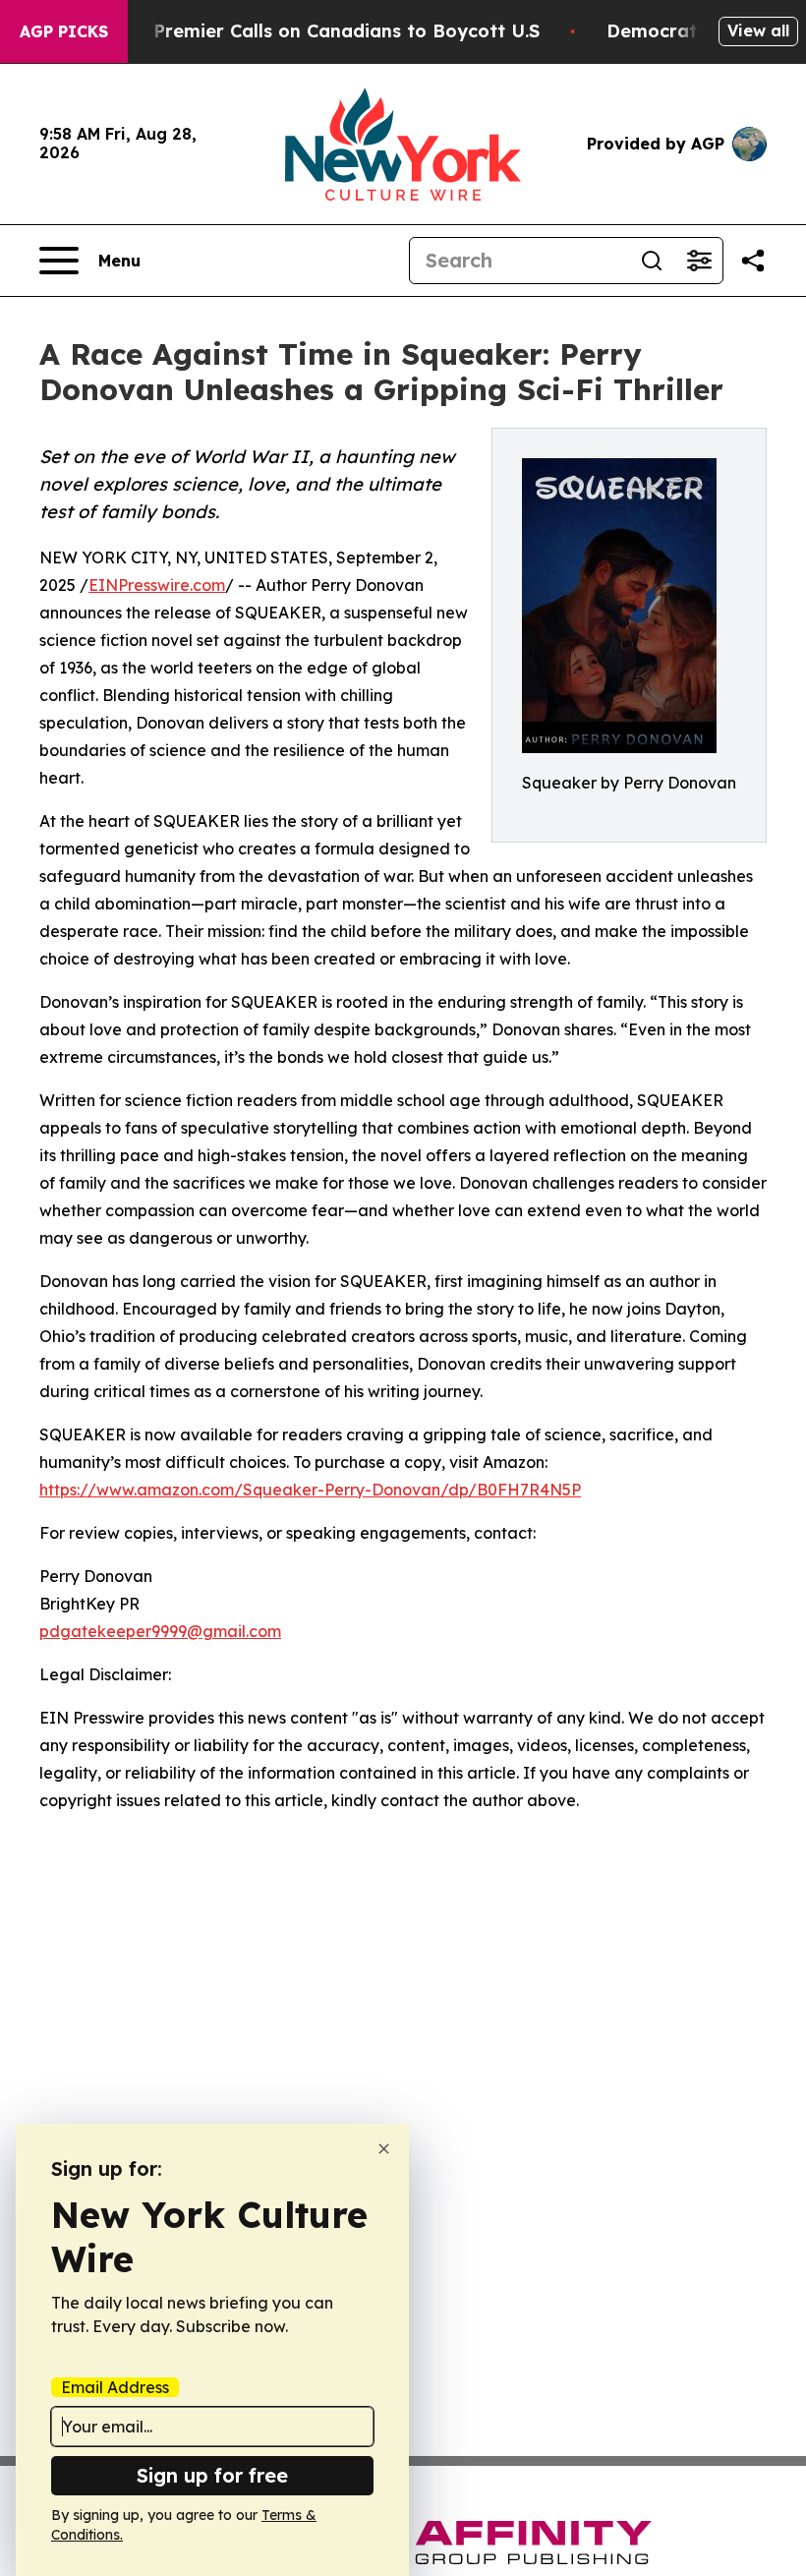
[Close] (384, 2149)
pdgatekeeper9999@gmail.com (160, 1631)
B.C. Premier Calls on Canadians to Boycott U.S (327, 31)
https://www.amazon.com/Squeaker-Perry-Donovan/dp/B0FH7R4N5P (310, 1490)
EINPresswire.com (157, 585)
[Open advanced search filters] (699, 261)
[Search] (652, 261)
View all (758, 30)
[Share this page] (753, 261)
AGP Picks (64, 31)
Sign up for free (212, 2475)
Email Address (115, 2387)
